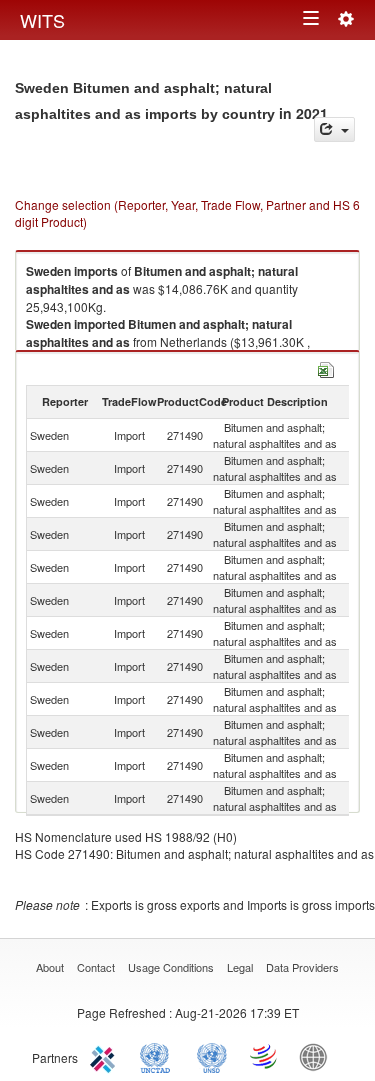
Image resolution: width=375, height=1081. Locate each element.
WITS (42, 20)
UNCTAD (159, 1056)
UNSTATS (212, 1056)
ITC (106, 1056)
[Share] (334, 129)
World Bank (318, 1056)
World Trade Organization (265, 1056)
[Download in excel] (326, 367)
